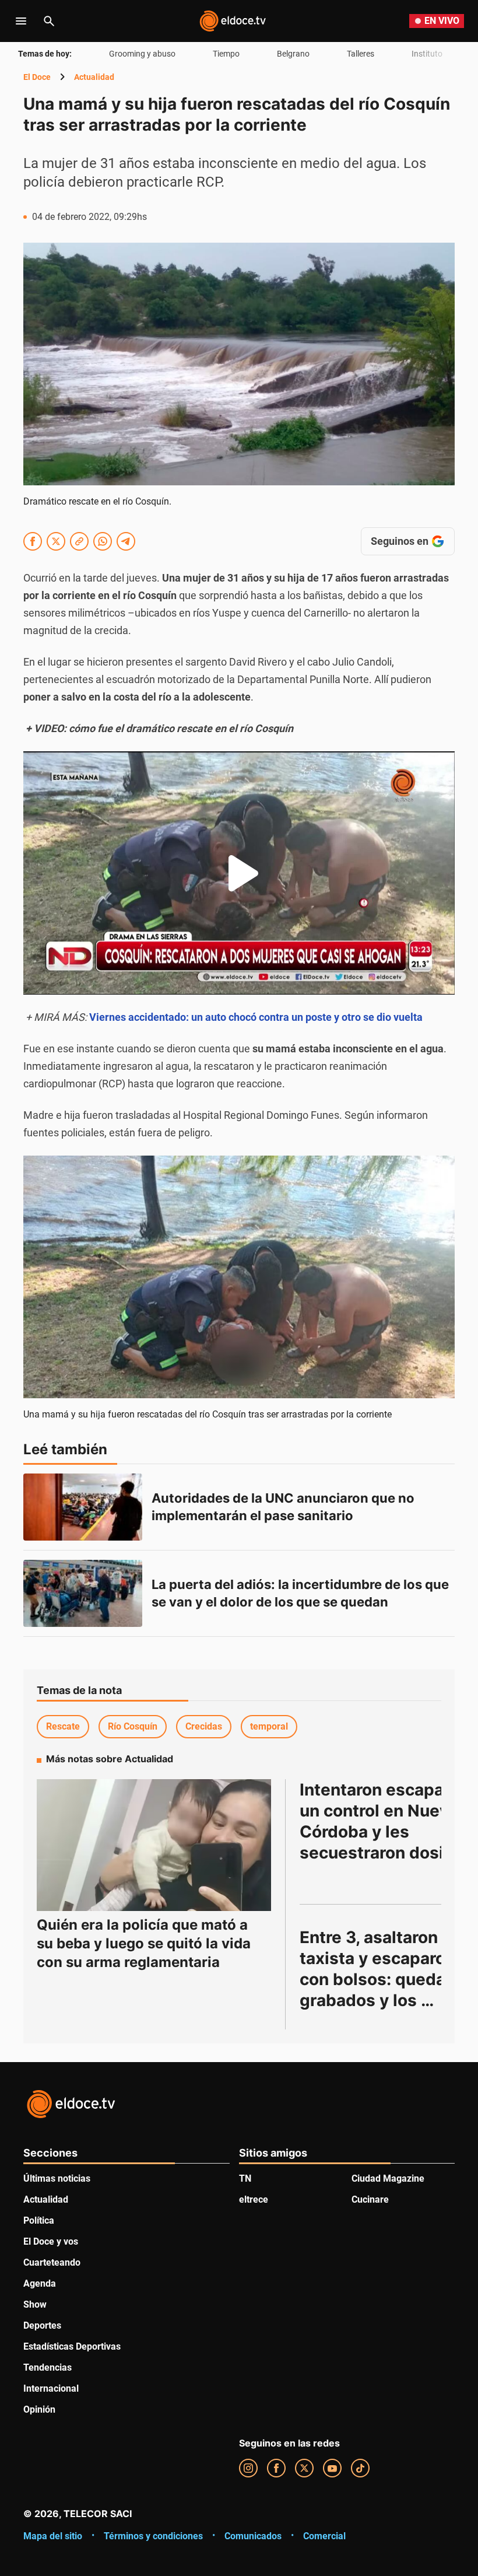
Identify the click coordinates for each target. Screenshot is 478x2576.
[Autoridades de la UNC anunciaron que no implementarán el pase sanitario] (83, 1507)
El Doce (37, 77)
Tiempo (226, 54)
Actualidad (94, 77)
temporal (269, 1726)
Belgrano (293, 54)
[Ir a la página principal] (233, 21)
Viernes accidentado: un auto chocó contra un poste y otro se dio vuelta (256, 1017)
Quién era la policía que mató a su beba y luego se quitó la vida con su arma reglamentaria (144, 1943)
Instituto (427, 54)
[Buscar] (49, 21)
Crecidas (204, 1726)
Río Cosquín (133, 1726)
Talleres (361, 54)
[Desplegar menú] (21, 21)
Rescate (63, 1726)
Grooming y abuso (142, 54)
